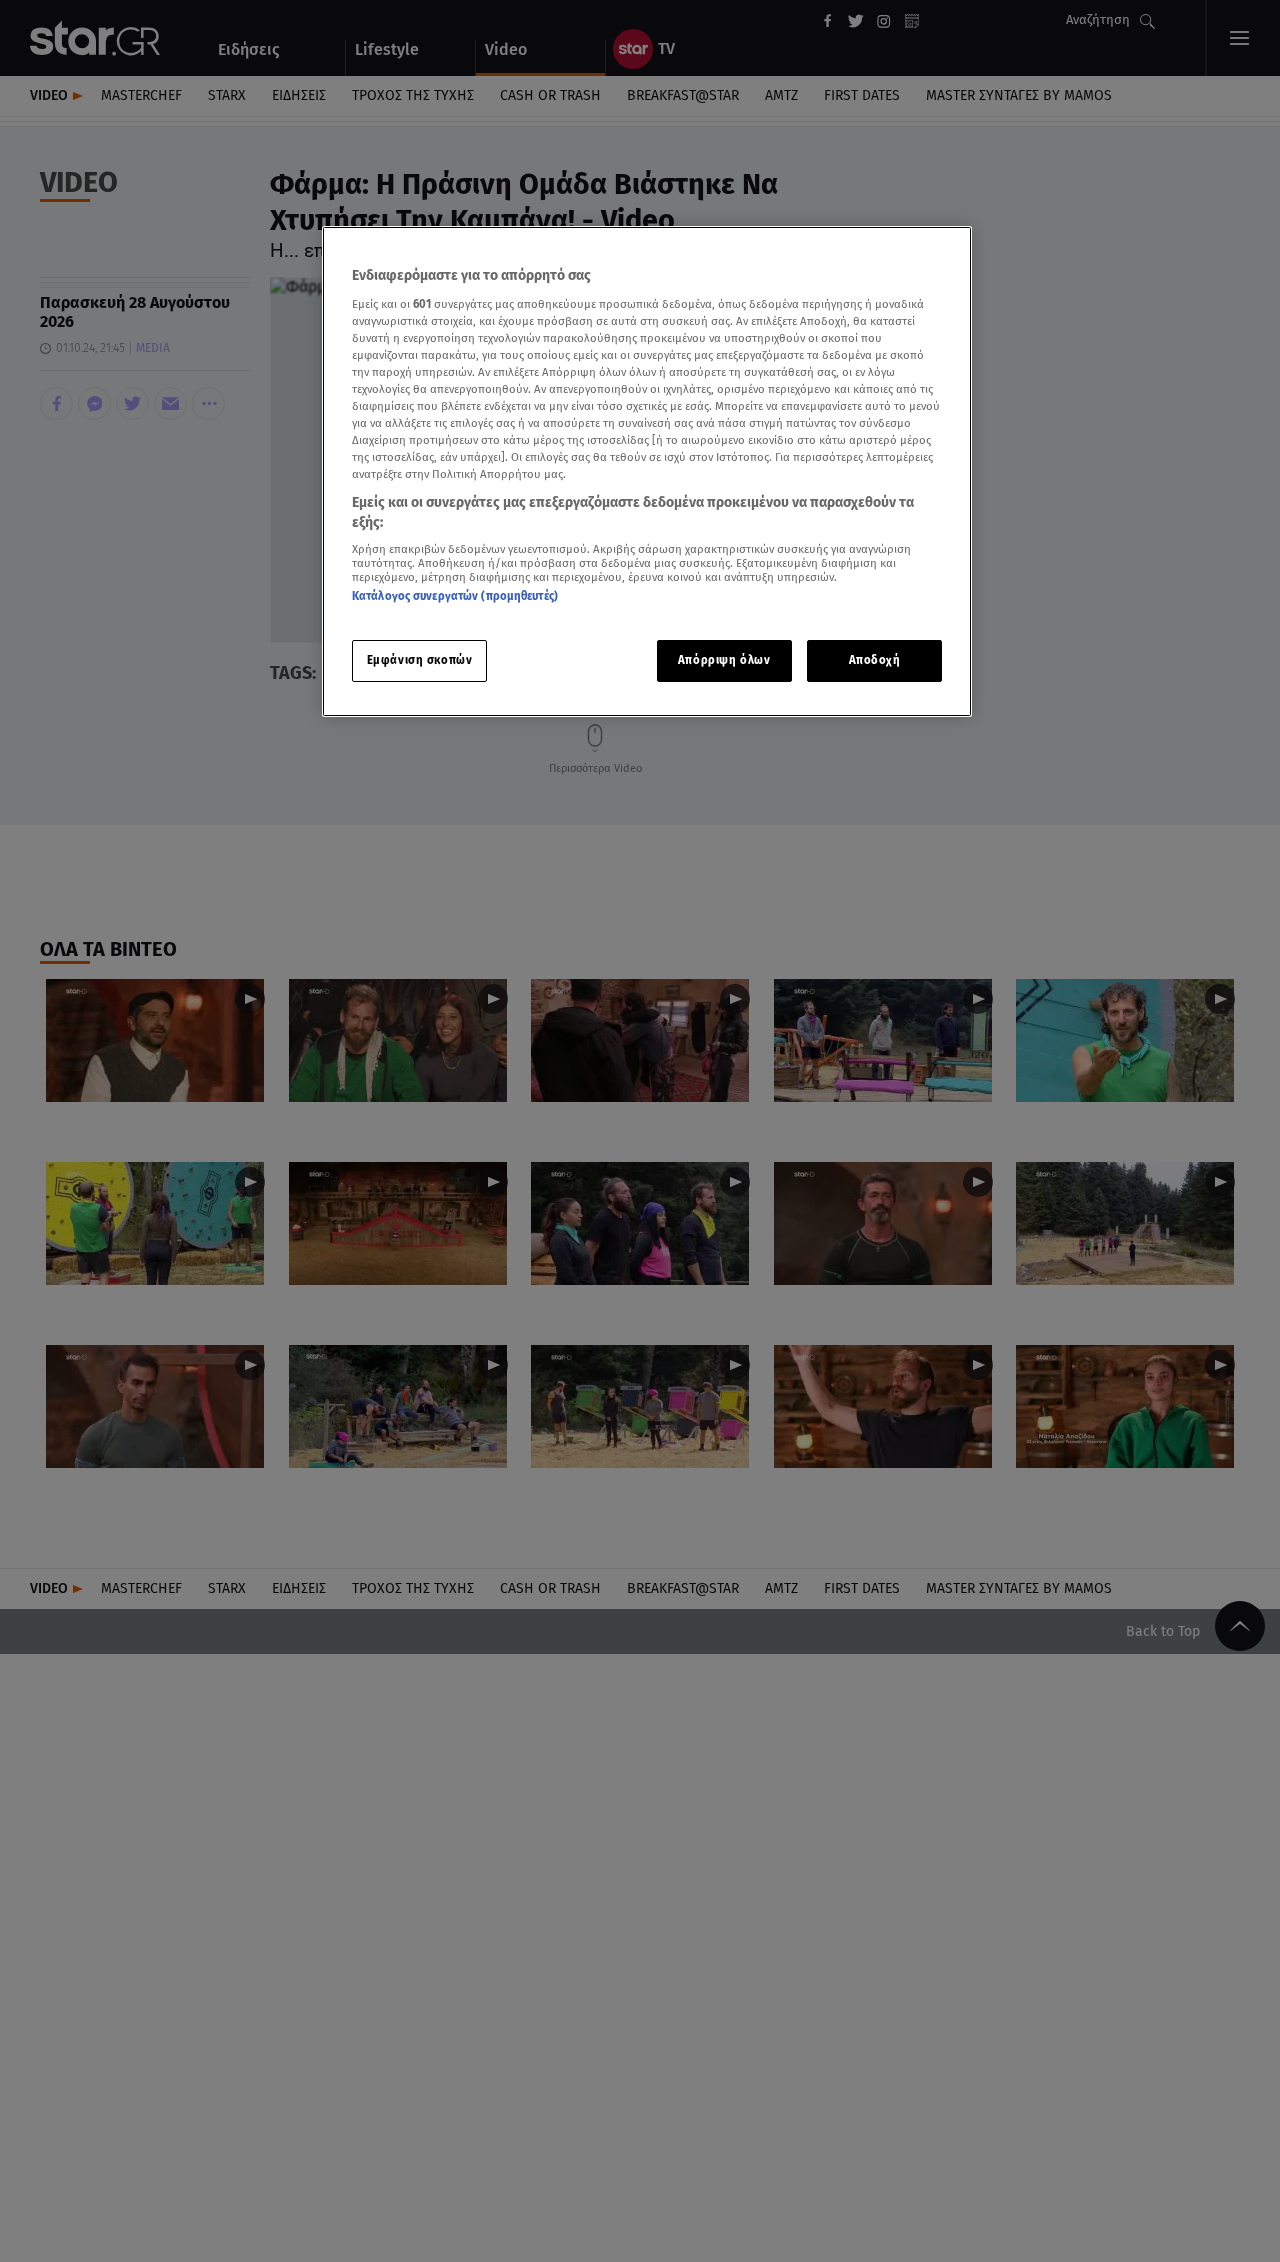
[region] (647, 471)
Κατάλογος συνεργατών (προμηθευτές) (455, 597)
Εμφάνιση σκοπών (420, 660)
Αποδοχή (875, 660)
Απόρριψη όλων (724, 660)
